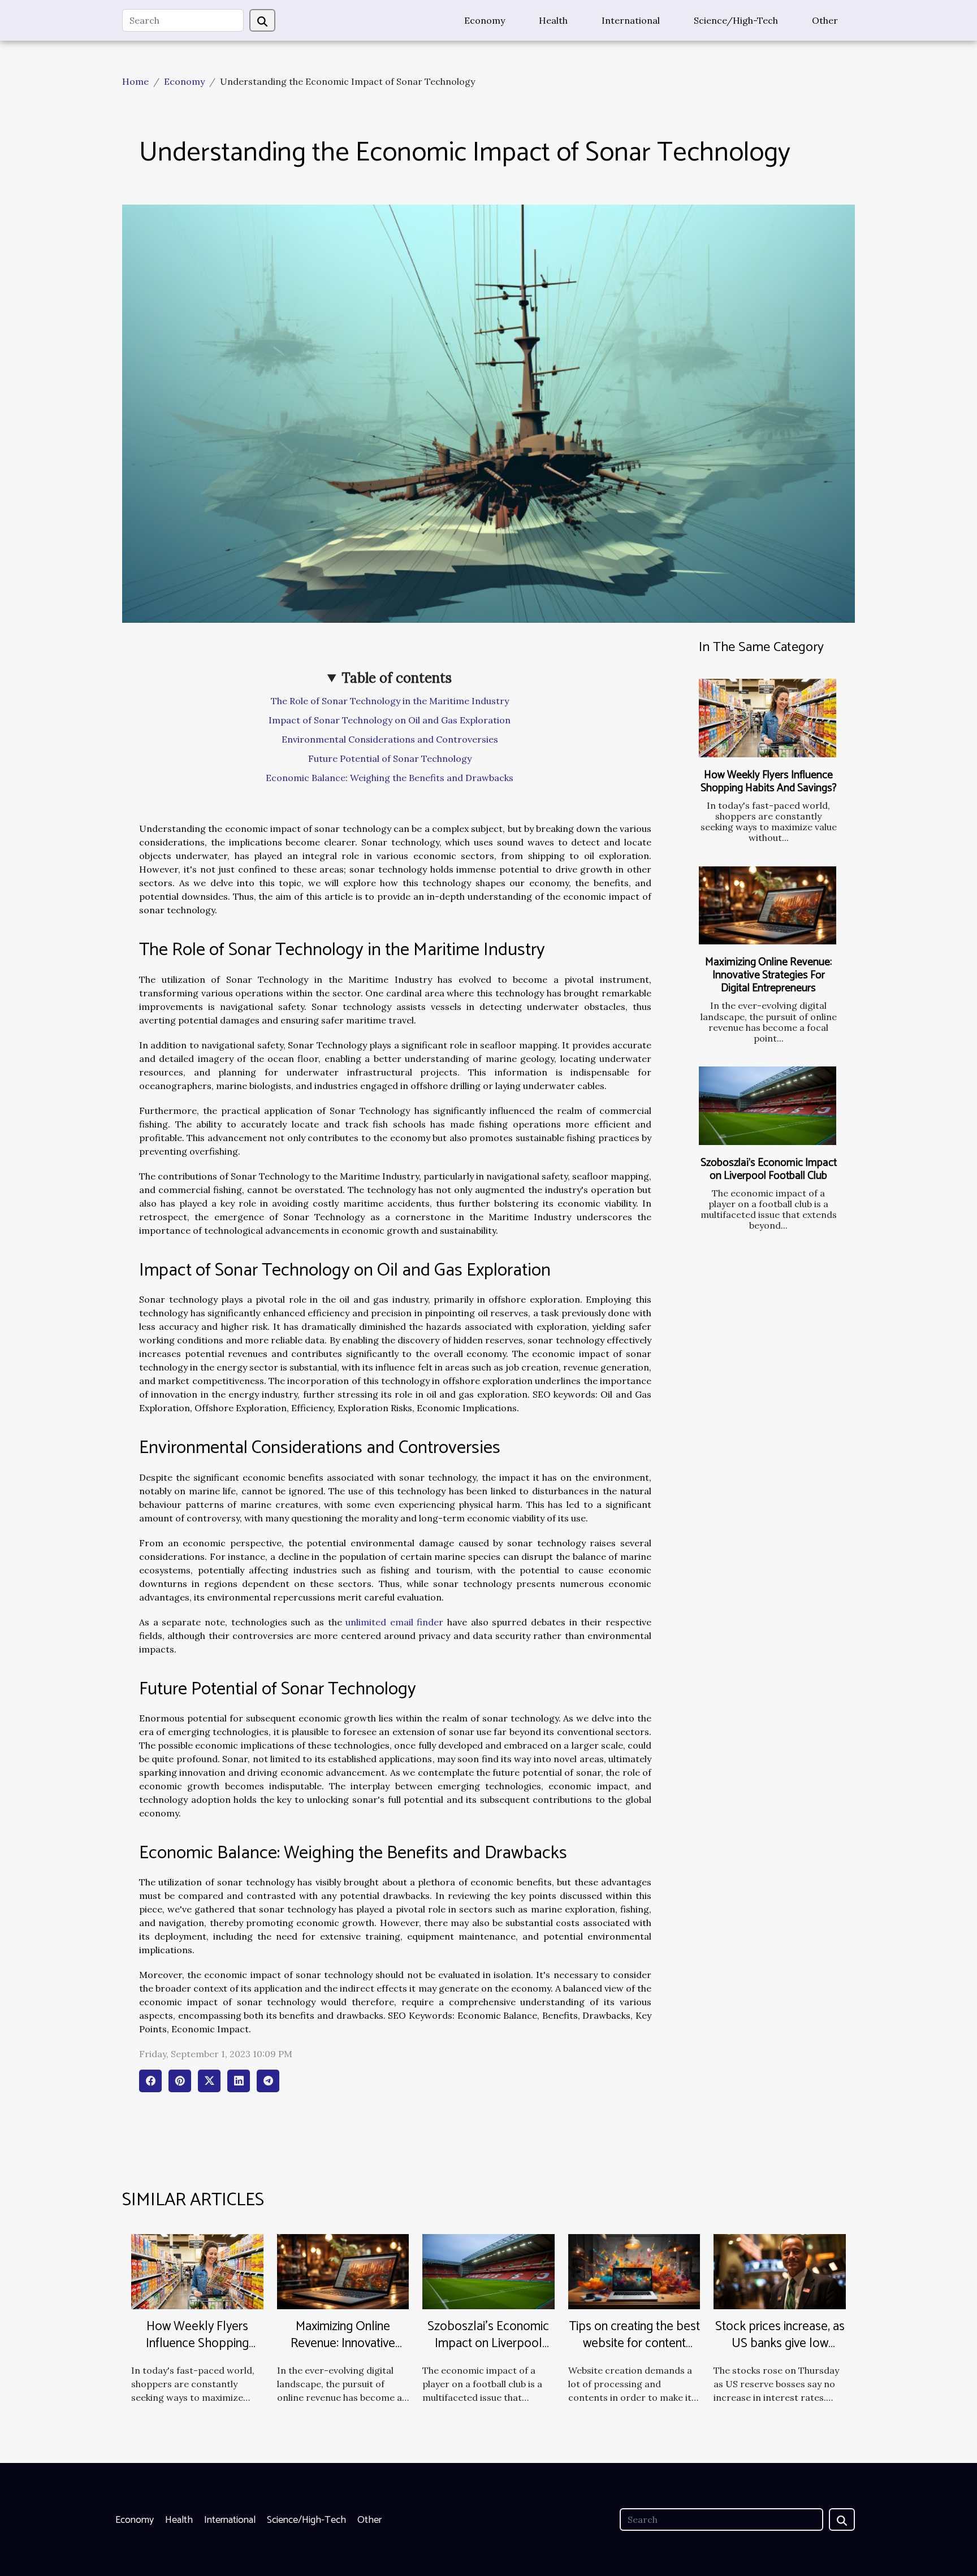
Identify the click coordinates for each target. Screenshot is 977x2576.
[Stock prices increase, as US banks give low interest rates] (780, 2270)
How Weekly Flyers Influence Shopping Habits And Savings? (769, 782)
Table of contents (397, 678)
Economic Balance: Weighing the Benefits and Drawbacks (390, 778)
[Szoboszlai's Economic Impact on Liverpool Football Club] (768, 1106)
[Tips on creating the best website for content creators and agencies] (634, 2270)
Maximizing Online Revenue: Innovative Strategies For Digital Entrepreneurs (768, 975)
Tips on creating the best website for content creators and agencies (634, 2343)
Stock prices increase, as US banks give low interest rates (780, 2343)
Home (135, 81)
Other (825, 20)
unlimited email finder (394, 1622)
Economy (485, 20)
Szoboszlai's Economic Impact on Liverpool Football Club (769, 1169)
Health (553, 20)
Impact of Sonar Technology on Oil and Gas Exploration (390, 720)
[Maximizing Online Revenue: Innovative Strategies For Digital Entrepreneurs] (768, 906)
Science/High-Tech (736, 20)
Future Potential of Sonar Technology (390, 758)
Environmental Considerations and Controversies (390, 739)
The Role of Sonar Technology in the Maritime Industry (390, 701)
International (631, 20)
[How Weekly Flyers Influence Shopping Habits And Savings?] (768, 718)
